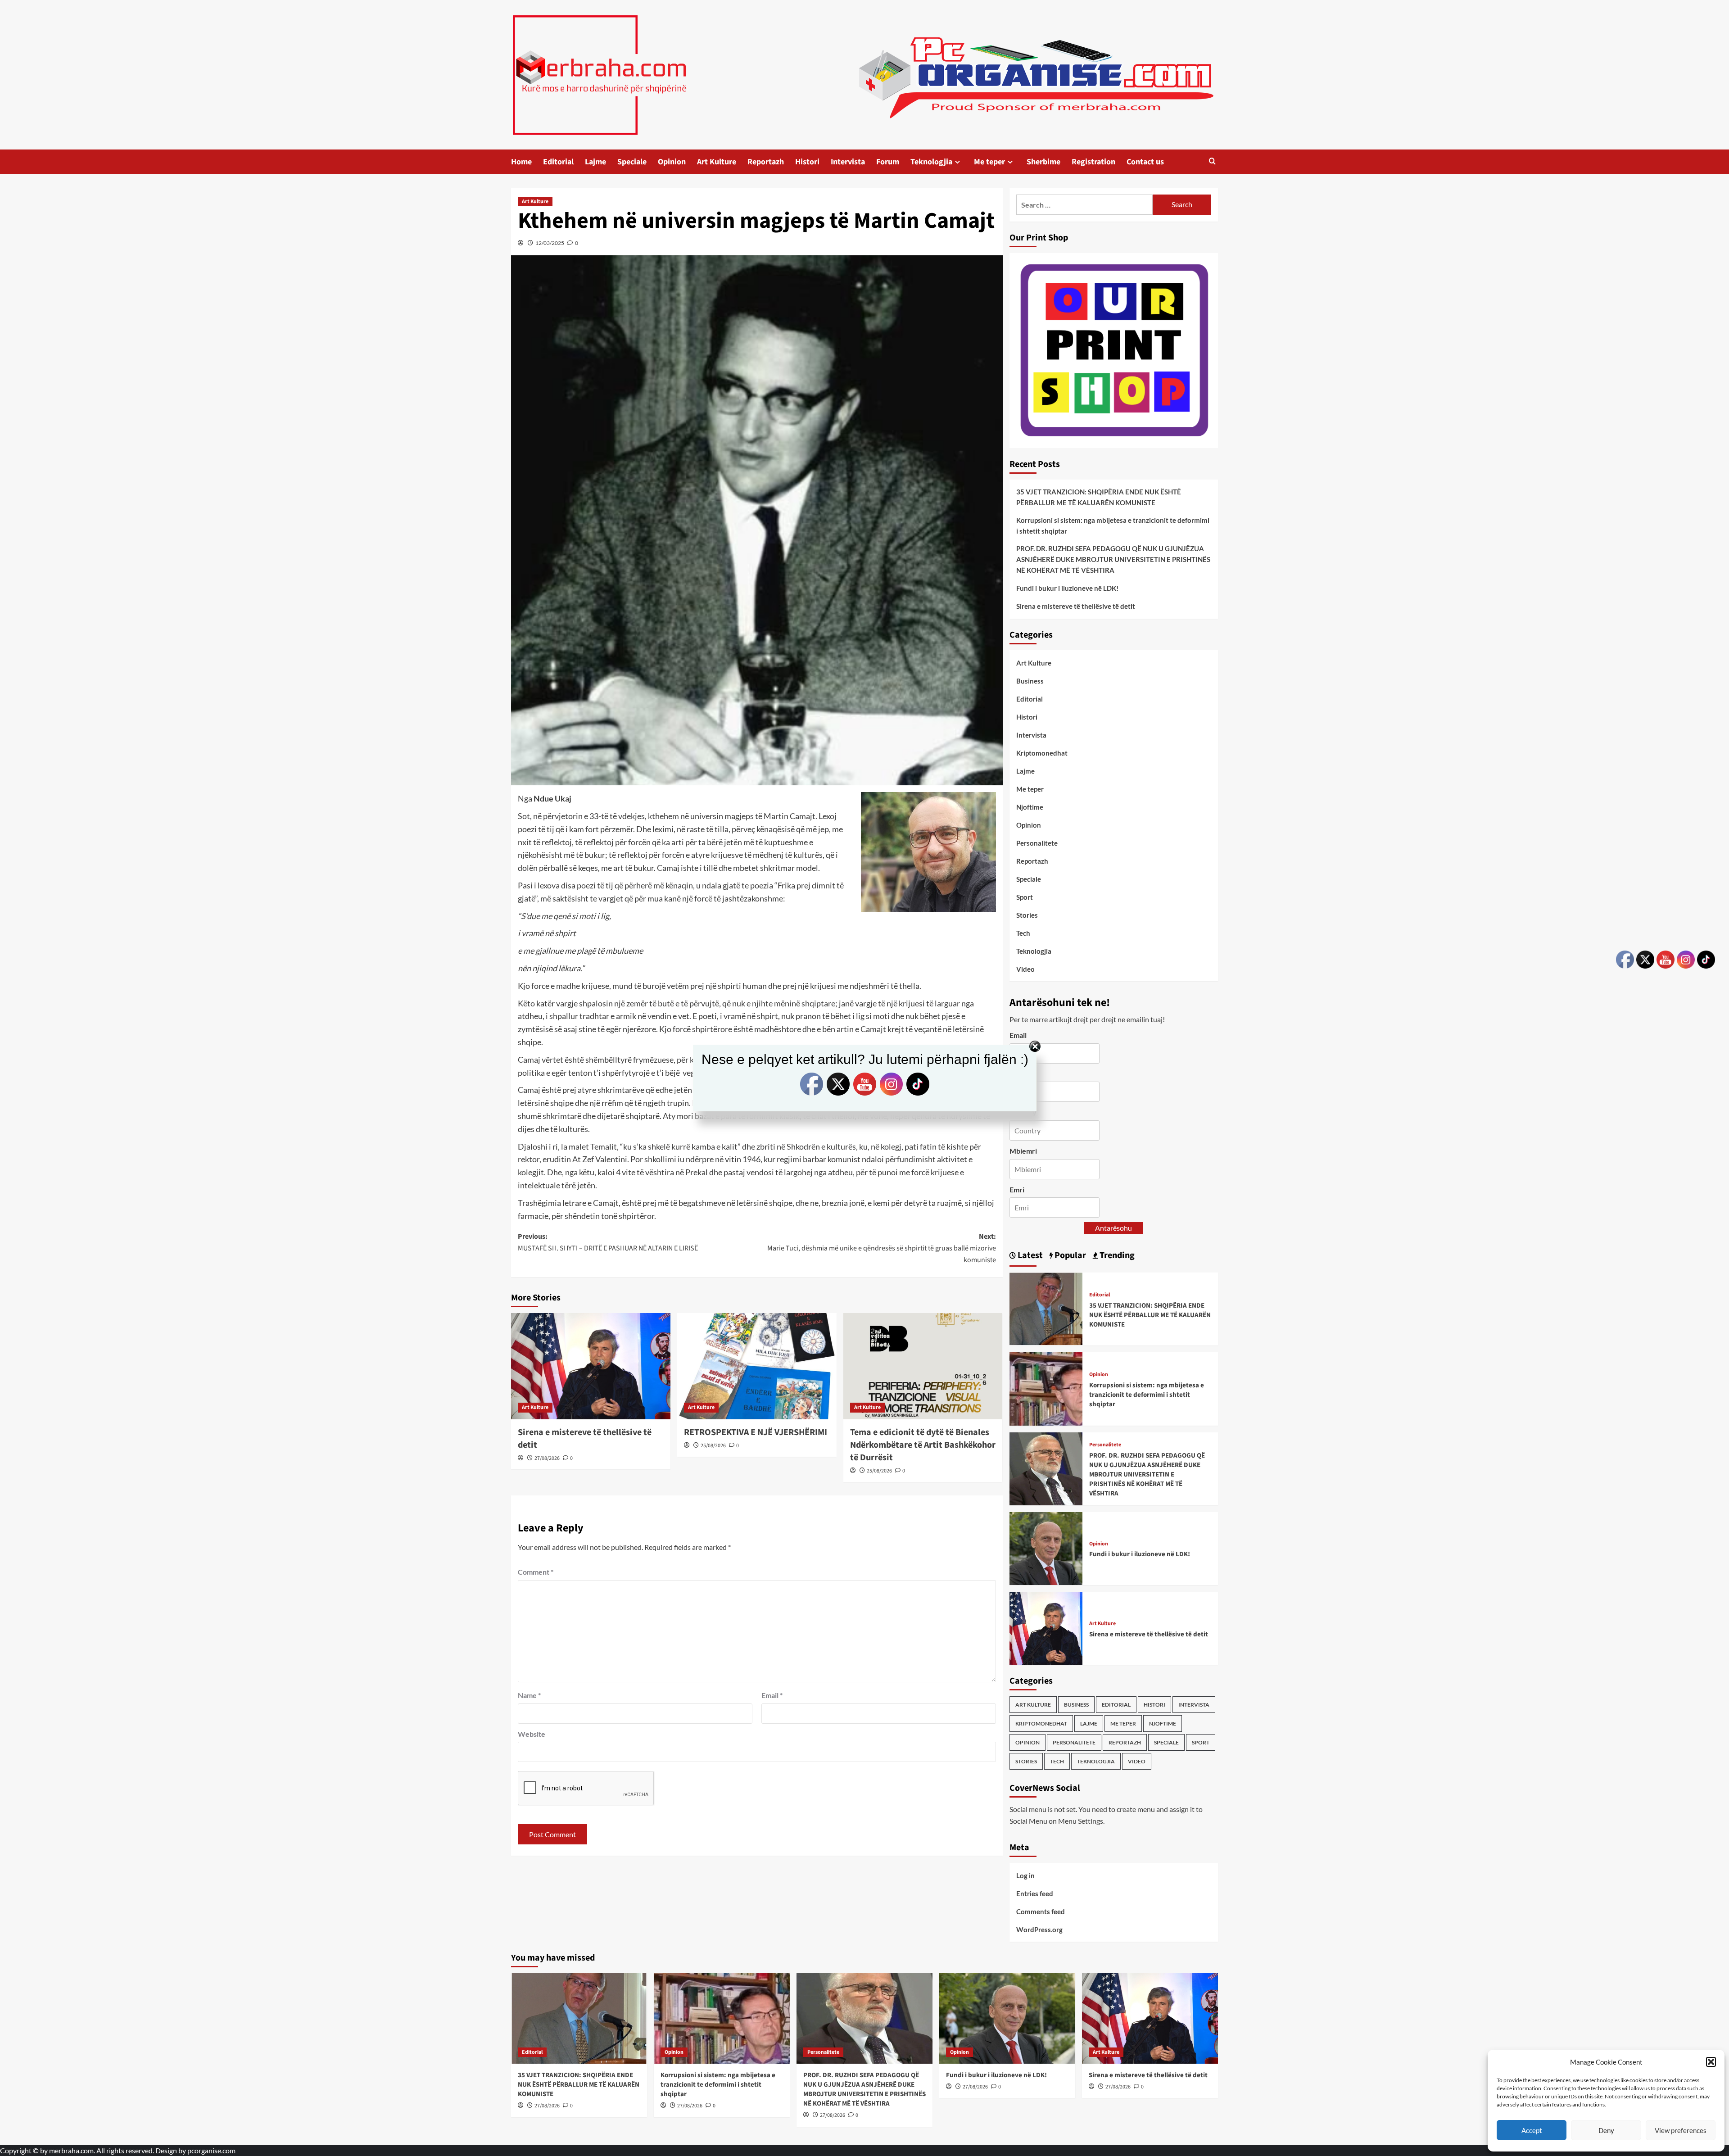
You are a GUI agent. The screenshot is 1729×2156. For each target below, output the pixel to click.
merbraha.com (71, 2150)
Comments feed (1041, 1911)
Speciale (632, 162)
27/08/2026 (547, 1458)
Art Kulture (717, 162)
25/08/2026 (713, 1446)
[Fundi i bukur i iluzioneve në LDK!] (1046, 1547)
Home (521, 162)
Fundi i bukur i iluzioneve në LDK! (1067, 588)
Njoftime (1030, 807)
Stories (1027, 915)
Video (1025, 969)
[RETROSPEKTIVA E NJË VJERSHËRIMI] (757, 1366)
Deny (1606, 2130)
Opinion (672, 162)
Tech (1023, 933)
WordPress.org (1039, 1930)
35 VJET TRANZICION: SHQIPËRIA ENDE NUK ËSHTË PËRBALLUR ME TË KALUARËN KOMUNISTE (1099, 497)
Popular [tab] (1069, 1255)
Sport (1025, 897)
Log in (1025, 1875)
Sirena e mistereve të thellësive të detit (1076, 606)
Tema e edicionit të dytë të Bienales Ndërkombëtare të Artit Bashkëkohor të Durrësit (923, 1445)
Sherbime (1043, 162)
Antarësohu (1113, 1228)
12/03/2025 (550, 243)
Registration (1093, 162)
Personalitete (1037, 843)
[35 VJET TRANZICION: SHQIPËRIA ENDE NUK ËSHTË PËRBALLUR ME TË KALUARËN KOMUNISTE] (1046, 1308)
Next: (882, 1248)
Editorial (558, 162)
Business (1030, 681)
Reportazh (766, 162)
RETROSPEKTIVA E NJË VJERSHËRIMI (756, 1432)
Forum (888, 162)
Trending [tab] (1116, 1255)
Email (772, 1695)
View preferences (1681, 2130)
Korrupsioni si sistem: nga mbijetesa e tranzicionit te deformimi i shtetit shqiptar (1113, 525)
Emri (1017, 1189)
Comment (536, 1572)
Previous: (608, 1242)
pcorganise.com (211, 2150)
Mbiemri (1023, 1151)
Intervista (848, 162)
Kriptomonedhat (1042, 753)
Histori (807, 162)
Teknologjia (931, 162)
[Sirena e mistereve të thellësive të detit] (591, 1366)
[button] (1711, 2062)
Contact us (1145, 162)
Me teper (989, 162)
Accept (1532, 2130)
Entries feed (1035, 1893)
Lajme (595, 162)
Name (529, 1695)
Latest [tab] (1029, 1255)
